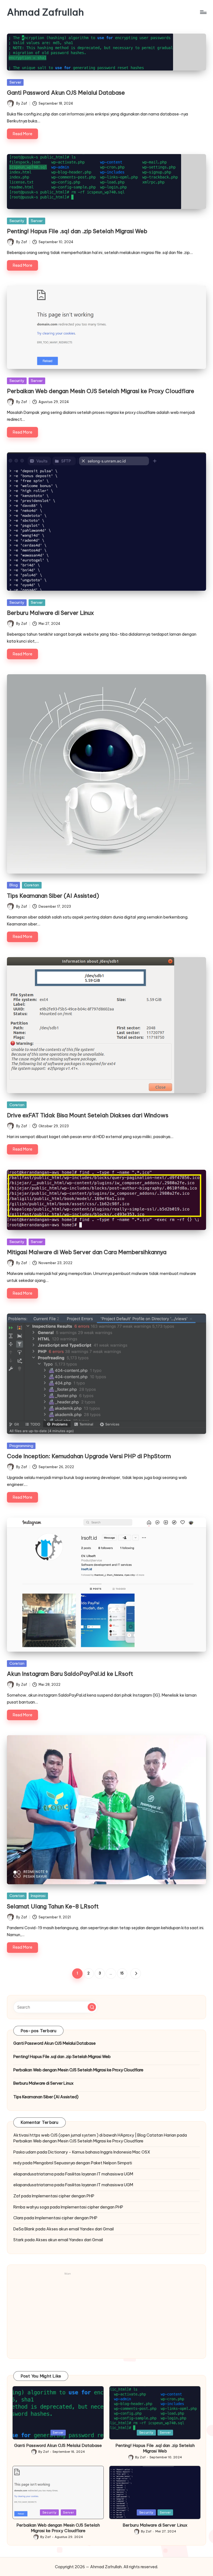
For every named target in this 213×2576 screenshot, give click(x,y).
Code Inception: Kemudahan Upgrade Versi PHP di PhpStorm (89, 1456)
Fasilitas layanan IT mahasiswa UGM (99, 2174)
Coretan (32, 885)
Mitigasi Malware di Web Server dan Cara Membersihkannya (87, 1252)
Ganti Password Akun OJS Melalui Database (66, 93)
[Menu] (203, 12)
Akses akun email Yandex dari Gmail (80, 2229)
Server (15, 82)
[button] (135, 1973)
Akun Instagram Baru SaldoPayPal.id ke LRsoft (70, 1674)
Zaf (17, 2196)
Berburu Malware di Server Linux (50, 613)
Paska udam (25, 2152)
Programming (21, 1446)
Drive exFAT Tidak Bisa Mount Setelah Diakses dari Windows (88, 1115)
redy (17, 2163)
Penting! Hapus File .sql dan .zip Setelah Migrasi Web (77, 231)
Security (17, 221)
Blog (14, 885)
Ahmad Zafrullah (45, 12)
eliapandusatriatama (33, 2174)
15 (122, 1973)
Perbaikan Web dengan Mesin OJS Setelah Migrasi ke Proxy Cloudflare (101, 391)
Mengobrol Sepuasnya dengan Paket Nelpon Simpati (83, 2163)
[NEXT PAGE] (135, 1973)
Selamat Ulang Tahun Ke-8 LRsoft (53, 1906)
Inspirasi (38, 1896)
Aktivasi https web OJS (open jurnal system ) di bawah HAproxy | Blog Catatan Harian (95, 2135)
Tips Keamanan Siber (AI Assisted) (53, 896)
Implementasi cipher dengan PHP (63, 2196)
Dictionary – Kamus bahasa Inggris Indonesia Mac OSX (99, 2152)
